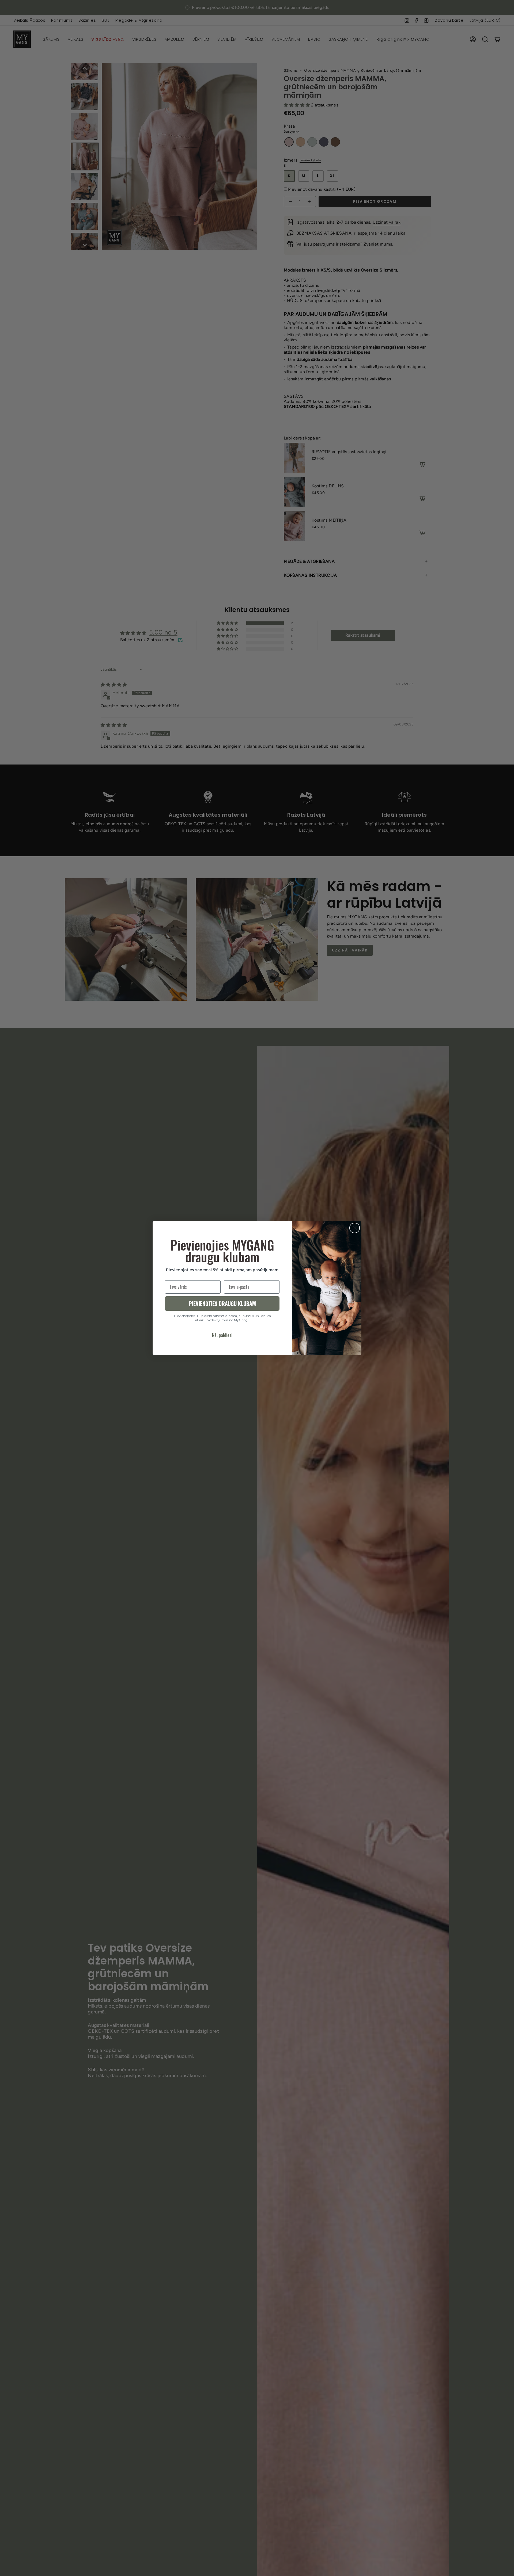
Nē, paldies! (222, 1335)
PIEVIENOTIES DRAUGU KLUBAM (222, 1304)
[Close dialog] (355, 1228)
